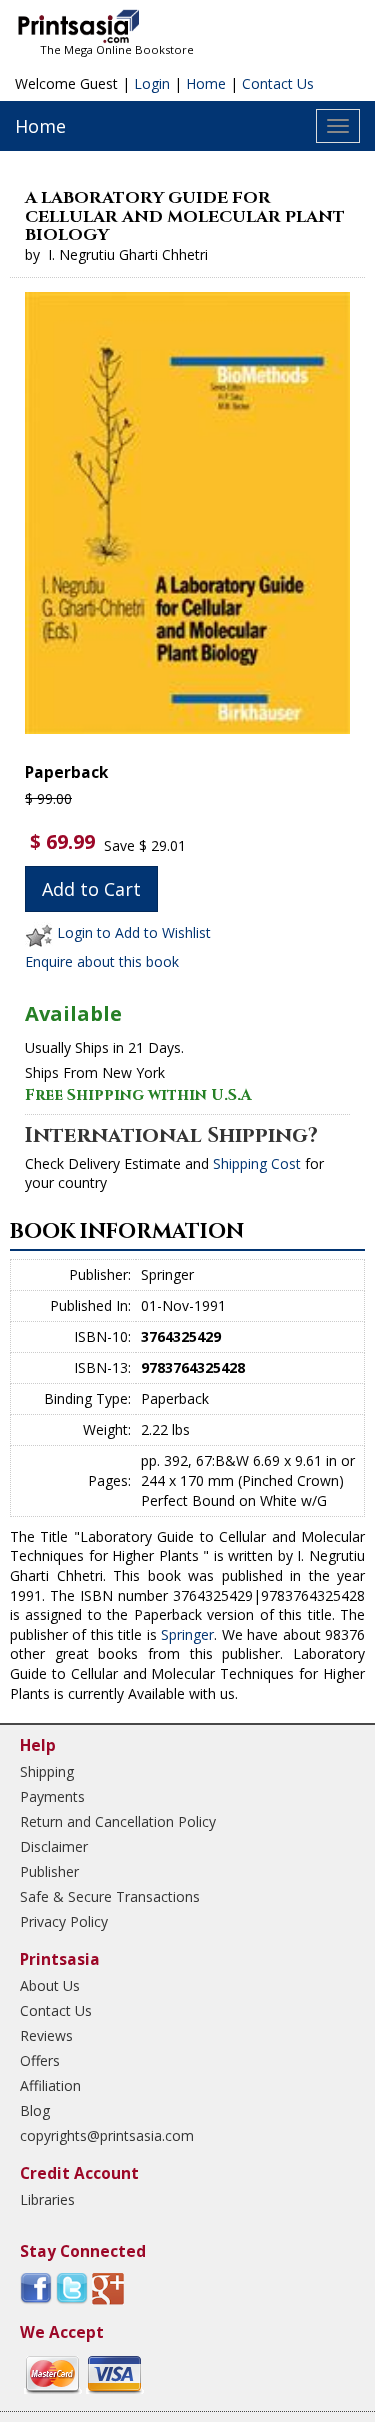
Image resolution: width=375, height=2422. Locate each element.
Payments (52, 1796)
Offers (40, 2060)
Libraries (47, 2199)
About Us (50, 1985)
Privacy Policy (64, 1921)
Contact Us (278, 83)
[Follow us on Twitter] (72, 2287)
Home (206, 83)
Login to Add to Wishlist (134, 932)
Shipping (47, 1771)
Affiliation (50, 2085)
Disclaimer (54, 1846)
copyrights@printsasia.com (107, 2135)
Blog (35, 2110)
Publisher (49, 1871)
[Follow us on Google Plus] (108, 2287)
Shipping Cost (257, 1163)
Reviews (46, 2035)
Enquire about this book (102, 961)
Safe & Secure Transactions (110, 1896)
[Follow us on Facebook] (36, 2287)
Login (152, 83)
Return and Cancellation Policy (118, 1821)
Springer (187, 1634)
